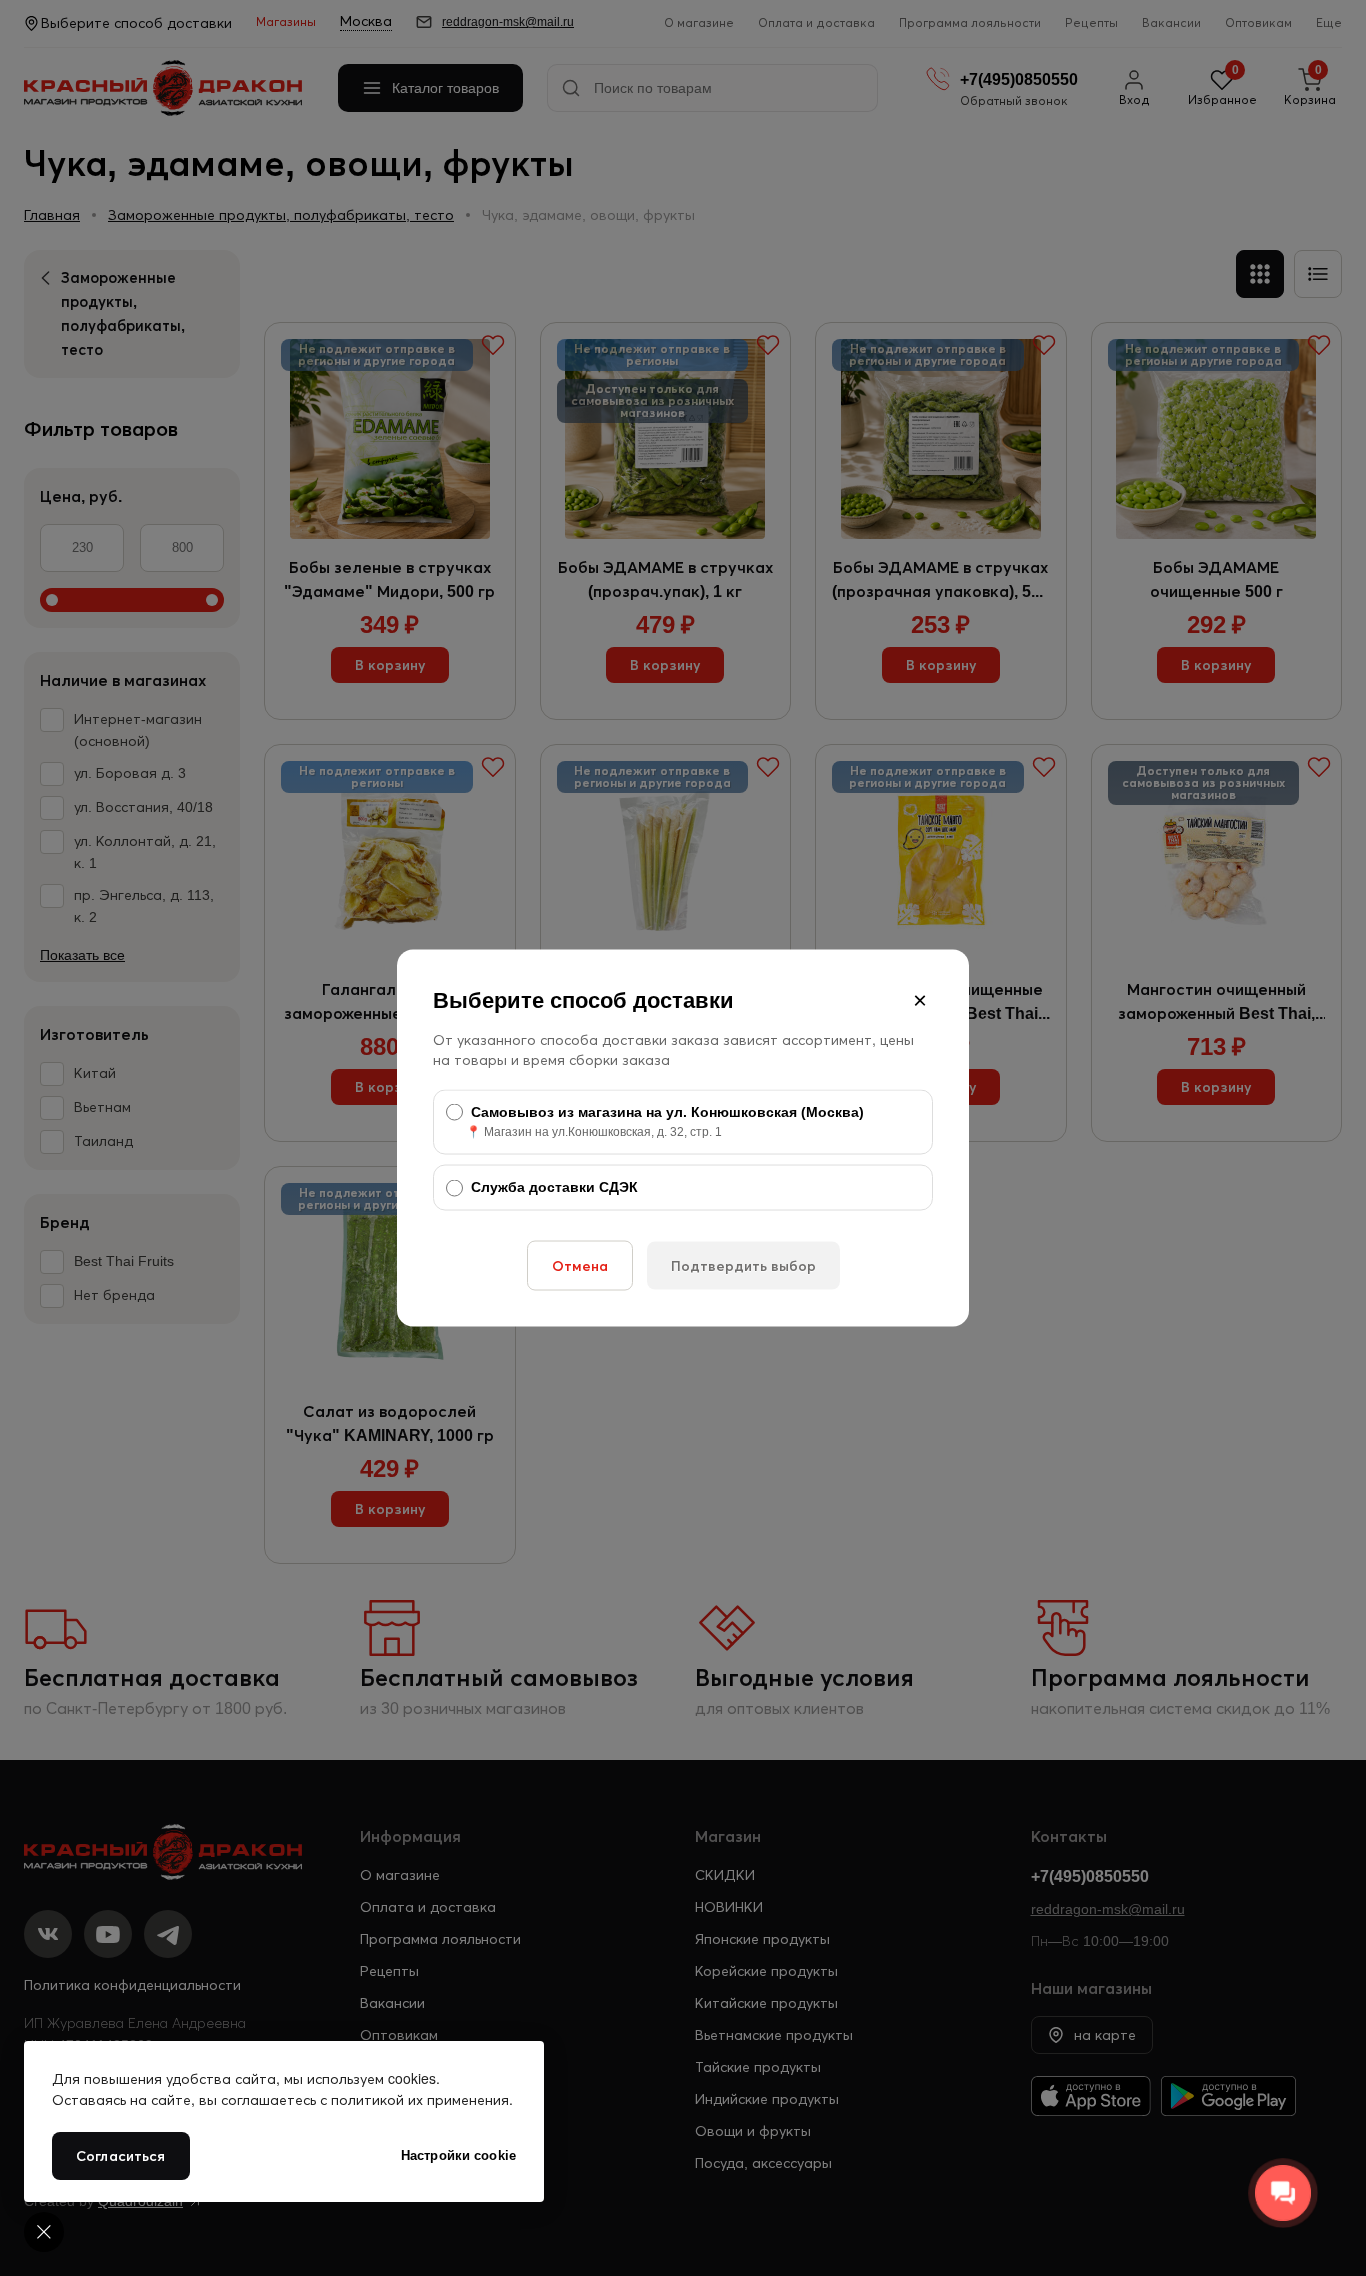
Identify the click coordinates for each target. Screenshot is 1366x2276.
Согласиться (121, 2156)
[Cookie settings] (44, 2232)
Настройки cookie (458, 2155)
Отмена (580, 1265)
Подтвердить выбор (743, 1265)
